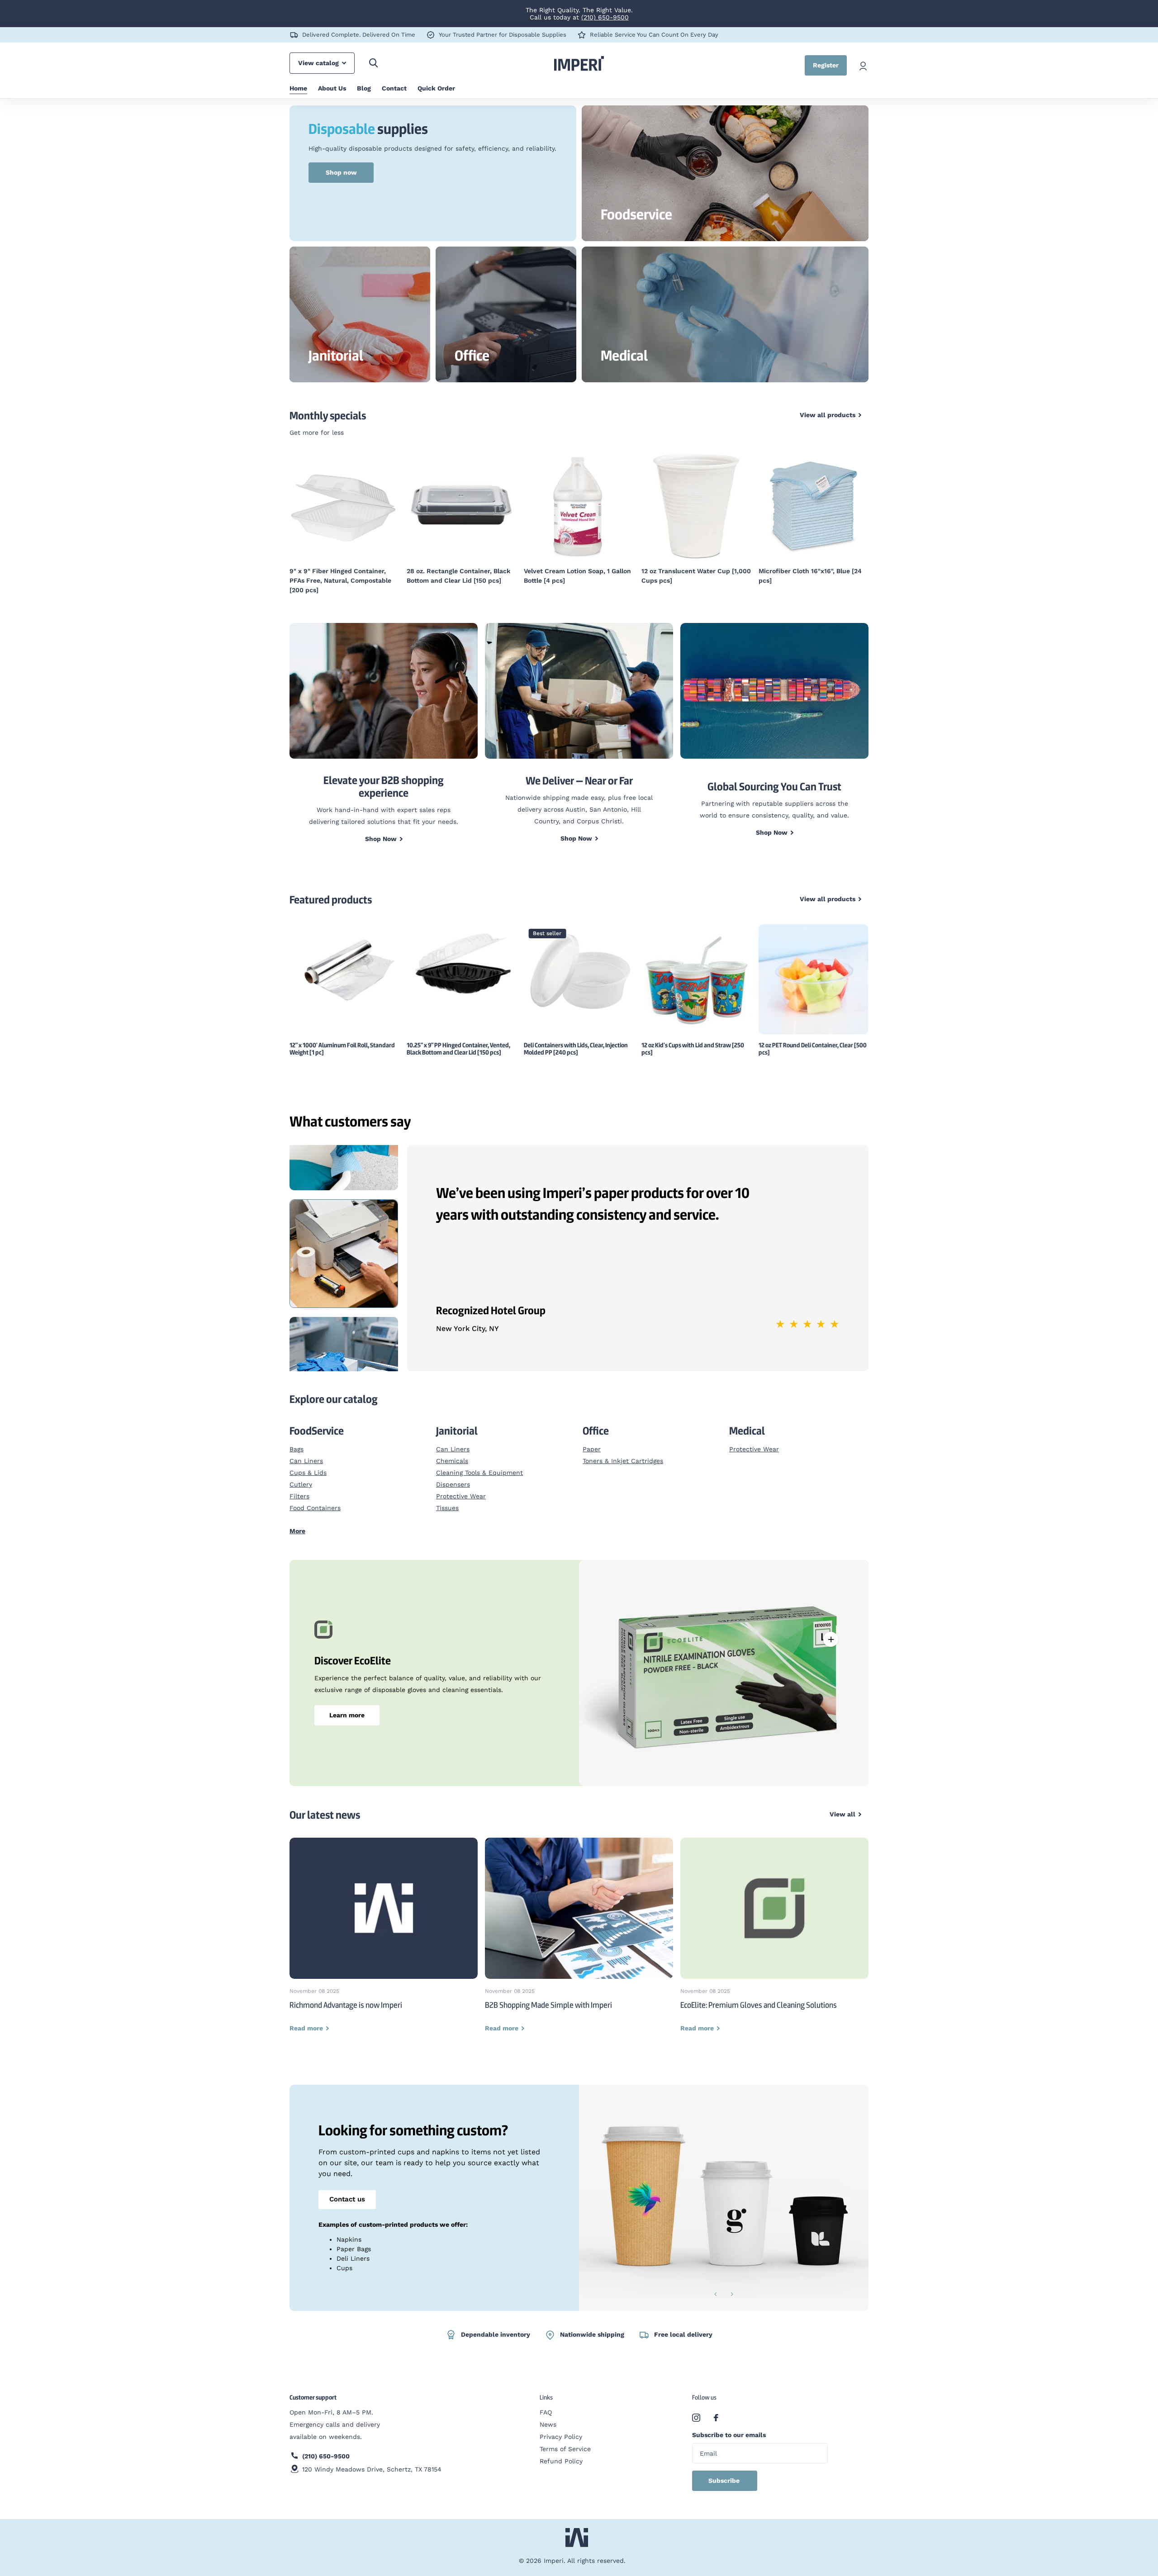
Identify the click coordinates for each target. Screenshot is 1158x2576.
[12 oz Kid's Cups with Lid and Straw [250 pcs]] (696, 970)
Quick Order (436, 88)
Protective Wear (461, 1487)
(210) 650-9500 (605, 17)
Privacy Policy (561, 2427)
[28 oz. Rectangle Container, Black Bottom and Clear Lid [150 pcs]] (344, 506)
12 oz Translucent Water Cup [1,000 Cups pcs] (579, 576)
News (548, 2415)
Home (298, 88)
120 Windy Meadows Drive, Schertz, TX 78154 (372, 2460)
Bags (297, 1440)
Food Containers (315, 1498)
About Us (332, 88)
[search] (373, 63)
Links (546, 2388)
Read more (831, 1630)
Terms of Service (565, 2439)
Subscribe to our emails (729, 2425)
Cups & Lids (308, 1463)
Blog (364, 88)
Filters (299, 1487)
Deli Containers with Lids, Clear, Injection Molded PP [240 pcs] (576, 1039)
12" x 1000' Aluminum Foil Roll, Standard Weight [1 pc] (342, 1039)
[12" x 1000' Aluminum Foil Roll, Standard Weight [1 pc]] (344, 958)
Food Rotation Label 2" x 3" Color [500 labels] (809, 576)
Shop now (341, 172)
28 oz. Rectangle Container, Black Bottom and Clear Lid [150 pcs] (341, 576)
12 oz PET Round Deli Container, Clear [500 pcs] (813, 1039)
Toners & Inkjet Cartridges (623, 1451)
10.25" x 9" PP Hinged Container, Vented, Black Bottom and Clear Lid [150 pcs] (458, 1039)
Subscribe (725, 2471)
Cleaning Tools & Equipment (479, 1463)
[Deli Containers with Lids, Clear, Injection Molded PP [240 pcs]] (579, 960)
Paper (592, 1440)
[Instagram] (696, 2408)
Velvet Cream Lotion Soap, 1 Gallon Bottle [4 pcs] (460, 576)
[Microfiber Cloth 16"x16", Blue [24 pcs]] (696, 506)
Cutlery (301, 1475)
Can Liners (306, 1451)
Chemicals (452, 1451)
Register (826, 65)
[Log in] (863, 65)
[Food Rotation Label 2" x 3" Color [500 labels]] (814, 506)
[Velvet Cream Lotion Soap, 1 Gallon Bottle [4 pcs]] (462, 506)
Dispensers (453, 1475)
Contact (394, 88)
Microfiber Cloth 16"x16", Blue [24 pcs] (693, 576)
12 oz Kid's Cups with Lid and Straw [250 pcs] (693, 1039)
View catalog (319, 63)
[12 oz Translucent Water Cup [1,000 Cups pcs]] (579, 506)
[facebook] (716, 2408)
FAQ (546, 2403)
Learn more (347, 1706)
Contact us (347, 2190)
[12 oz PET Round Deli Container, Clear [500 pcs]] (814, 970)
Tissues (447, 1498)
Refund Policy (561, 2452)
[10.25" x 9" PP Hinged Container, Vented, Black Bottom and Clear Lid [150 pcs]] (462, 956)
